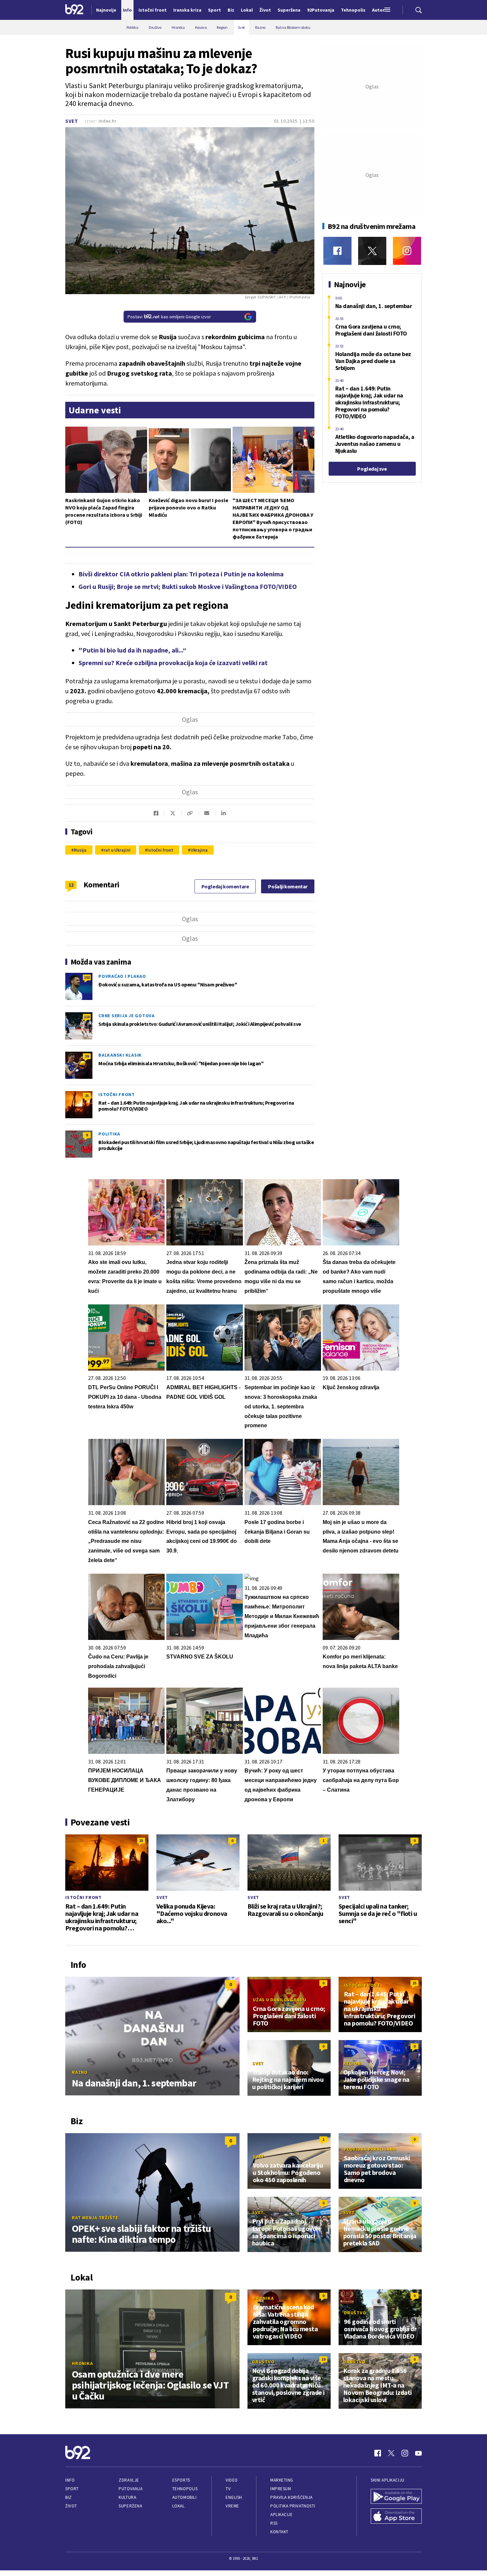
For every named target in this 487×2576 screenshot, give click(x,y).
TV (228, 2489)
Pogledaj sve (372, 469)
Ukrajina (199, 850)
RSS (274, 2523)
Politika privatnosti (293, 2506)
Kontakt (279, 2532)
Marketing (282, 2480)
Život (71, 2506)
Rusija (80, 850)
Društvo (355, 2313)
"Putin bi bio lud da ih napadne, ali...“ (132, 650)
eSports (181, 2480)
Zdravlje (129, 2480)
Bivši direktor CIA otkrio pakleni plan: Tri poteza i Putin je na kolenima (181, 574)
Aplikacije (281, 2515)
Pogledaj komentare (225, 886)
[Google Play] (396, 2497)
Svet (72, 121)
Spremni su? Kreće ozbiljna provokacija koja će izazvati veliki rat (173, 663)
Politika (109, 1134)
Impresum (281, 2489)
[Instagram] (407, 251)
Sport (72, 2489)
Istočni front (160, 850)
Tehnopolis (185, 2489)
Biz (69, 2497)
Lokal (179, 2506)
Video (232, 2480)
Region (352, 2063)
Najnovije (106, 10)
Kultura (127, 2497)
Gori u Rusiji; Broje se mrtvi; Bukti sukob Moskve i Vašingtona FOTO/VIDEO (188, 586)
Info (70, 2480)
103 (87, 977)
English (234, 2497)
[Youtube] (418, 2453)
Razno (80, 2072)
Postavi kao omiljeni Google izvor (169, 317)
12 (71, 885)
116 (87, 1017)
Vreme (232, 2506)
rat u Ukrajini (117, 850)
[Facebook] (337, 251)
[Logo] (74, 10)
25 (87, 1096)
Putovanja (131, 2489)
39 (87, 1056)
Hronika (82, 2363)
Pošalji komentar (288, 886)
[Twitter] (372, 251)
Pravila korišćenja (292, 2497)
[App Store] (396, 2517)
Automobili (184, 2497)
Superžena (130, 2506)
